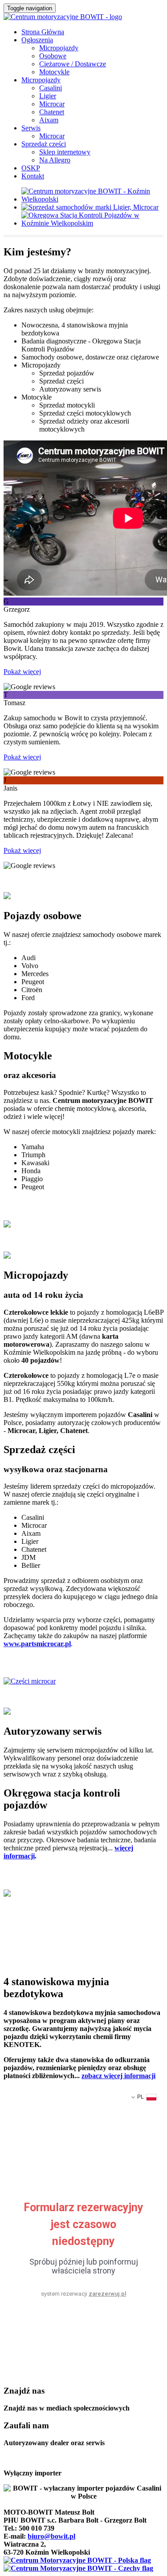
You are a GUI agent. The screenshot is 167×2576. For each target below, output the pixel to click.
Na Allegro (55, 160)
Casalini (51, 88)
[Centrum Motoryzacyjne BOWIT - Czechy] (78, 2568)
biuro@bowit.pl (51, 2536)
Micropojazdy (59, 48)
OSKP (31, 168)
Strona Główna (43, 32)
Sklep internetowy (65, 152)
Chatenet (52, 112)
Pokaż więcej (22, 672)
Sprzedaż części (44, 144)
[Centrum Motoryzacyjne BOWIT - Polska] (77, 2560)
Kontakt (33, 176)
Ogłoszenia (37, 40)
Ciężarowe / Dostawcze (73, 64)
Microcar (52, 104)
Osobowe (53, 56)
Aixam (49, 120)
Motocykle (54, 72)
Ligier (48, 96)
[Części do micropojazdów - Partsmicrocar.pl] (30, 1681)
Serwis (31, 128)
